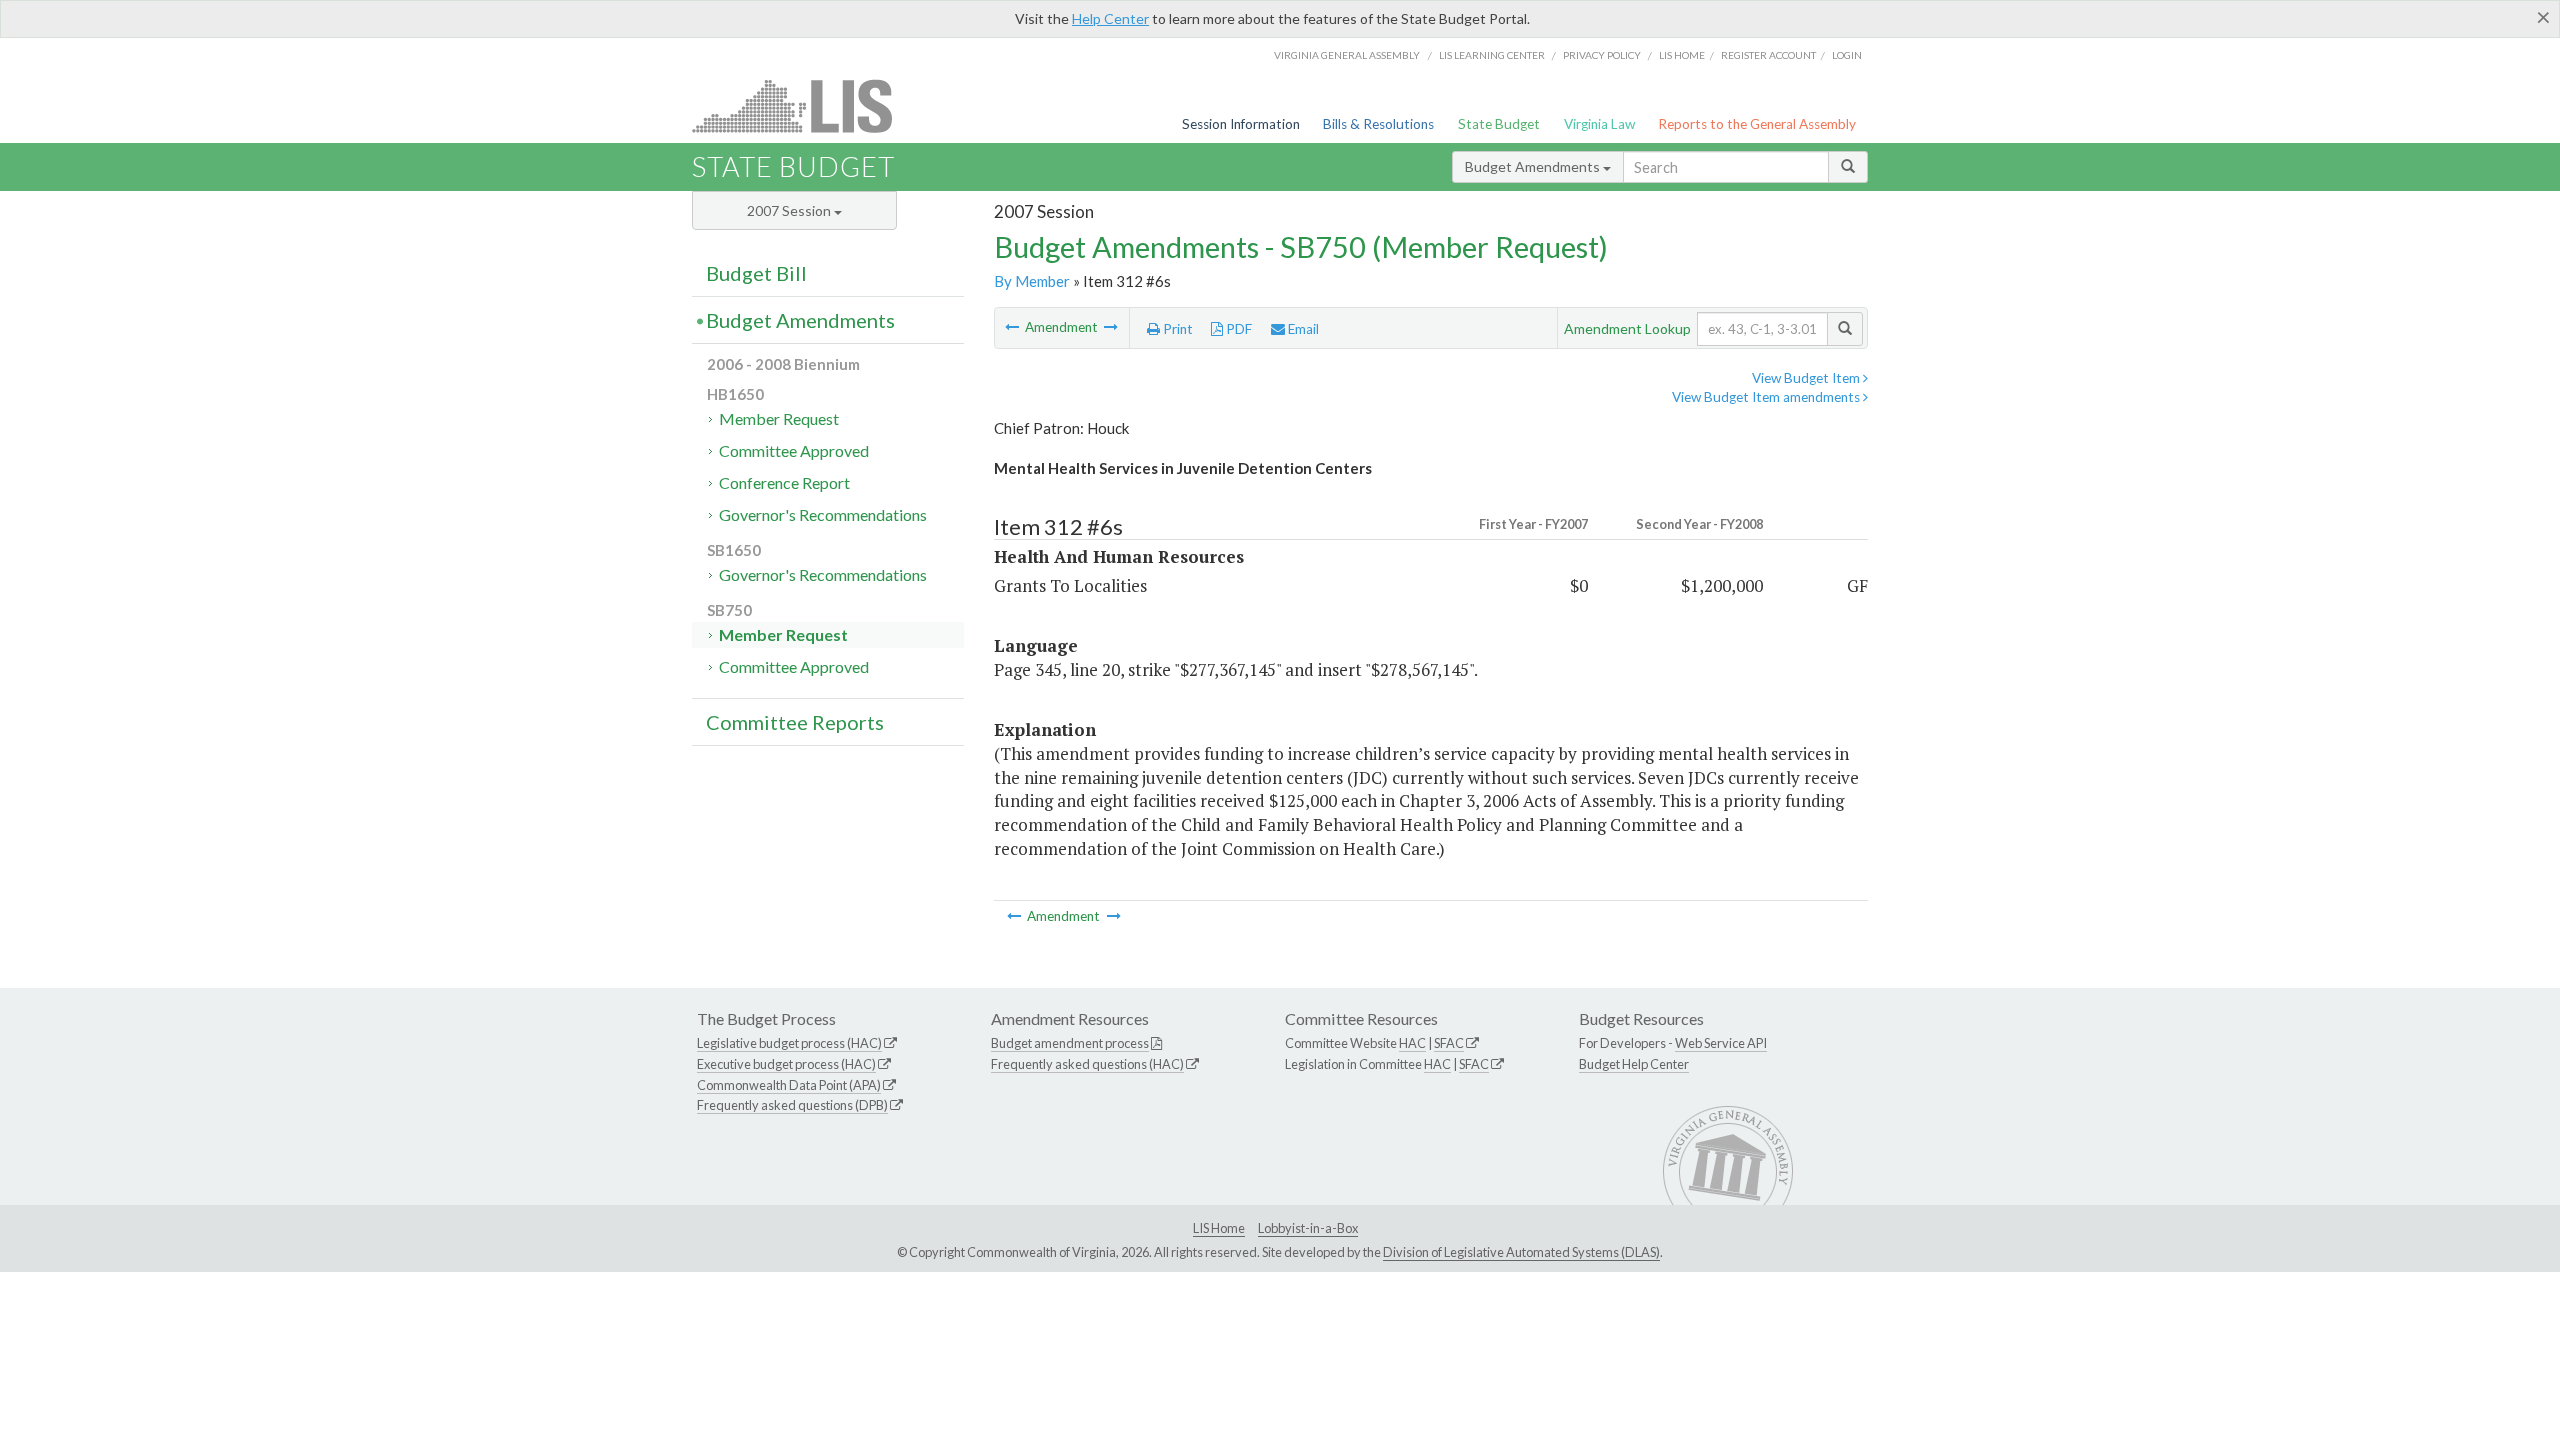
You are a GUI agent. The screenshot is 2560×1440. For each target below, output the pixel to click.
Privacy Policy (1602, 55)
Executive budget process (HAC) (786, 1064)
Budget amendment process (1070, 1043)
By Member (1032, 281)
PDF (1237, 329)
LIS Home (1219, 1228)
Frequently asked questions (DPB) (792, 1105)
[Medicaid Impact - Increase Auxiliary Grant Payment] (1013, 327)
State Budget (1499, 124)
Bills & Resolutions (1378, 124)
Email (1302, 329)
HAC (1412, 1043)
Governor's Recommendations (823, 514)
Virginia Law (1599, 124)
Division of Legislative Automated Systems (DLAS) (1521, 1252)
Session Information (1241, 124)
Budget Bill (756, 273)
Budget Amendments (1534, 166)
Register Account (1768, 55)
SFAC (1449, 1043)
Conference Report (784, 482)
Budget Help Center (1634, 1064)
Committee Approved (794, 450)
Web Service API (1721, 1043)
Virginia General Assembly (1347, 55)
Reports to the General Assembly (1757, 124)
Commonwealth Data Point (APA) (789, 1085)
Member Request (779, 418)
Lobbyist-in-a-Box (1308, 1228)
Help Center (1110, 18)
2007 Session (790, 210)
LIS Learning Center (1492, 55)
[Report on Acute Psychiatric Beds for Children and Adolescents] (1111, 327)
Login (1847, 55)
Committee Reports (795, 722)
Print (1176, 329)
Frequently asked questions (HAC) (1087, 1064)
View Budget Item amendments (1767, 397)
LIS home (1682, 55)
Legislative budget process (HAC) (789, 1043)
